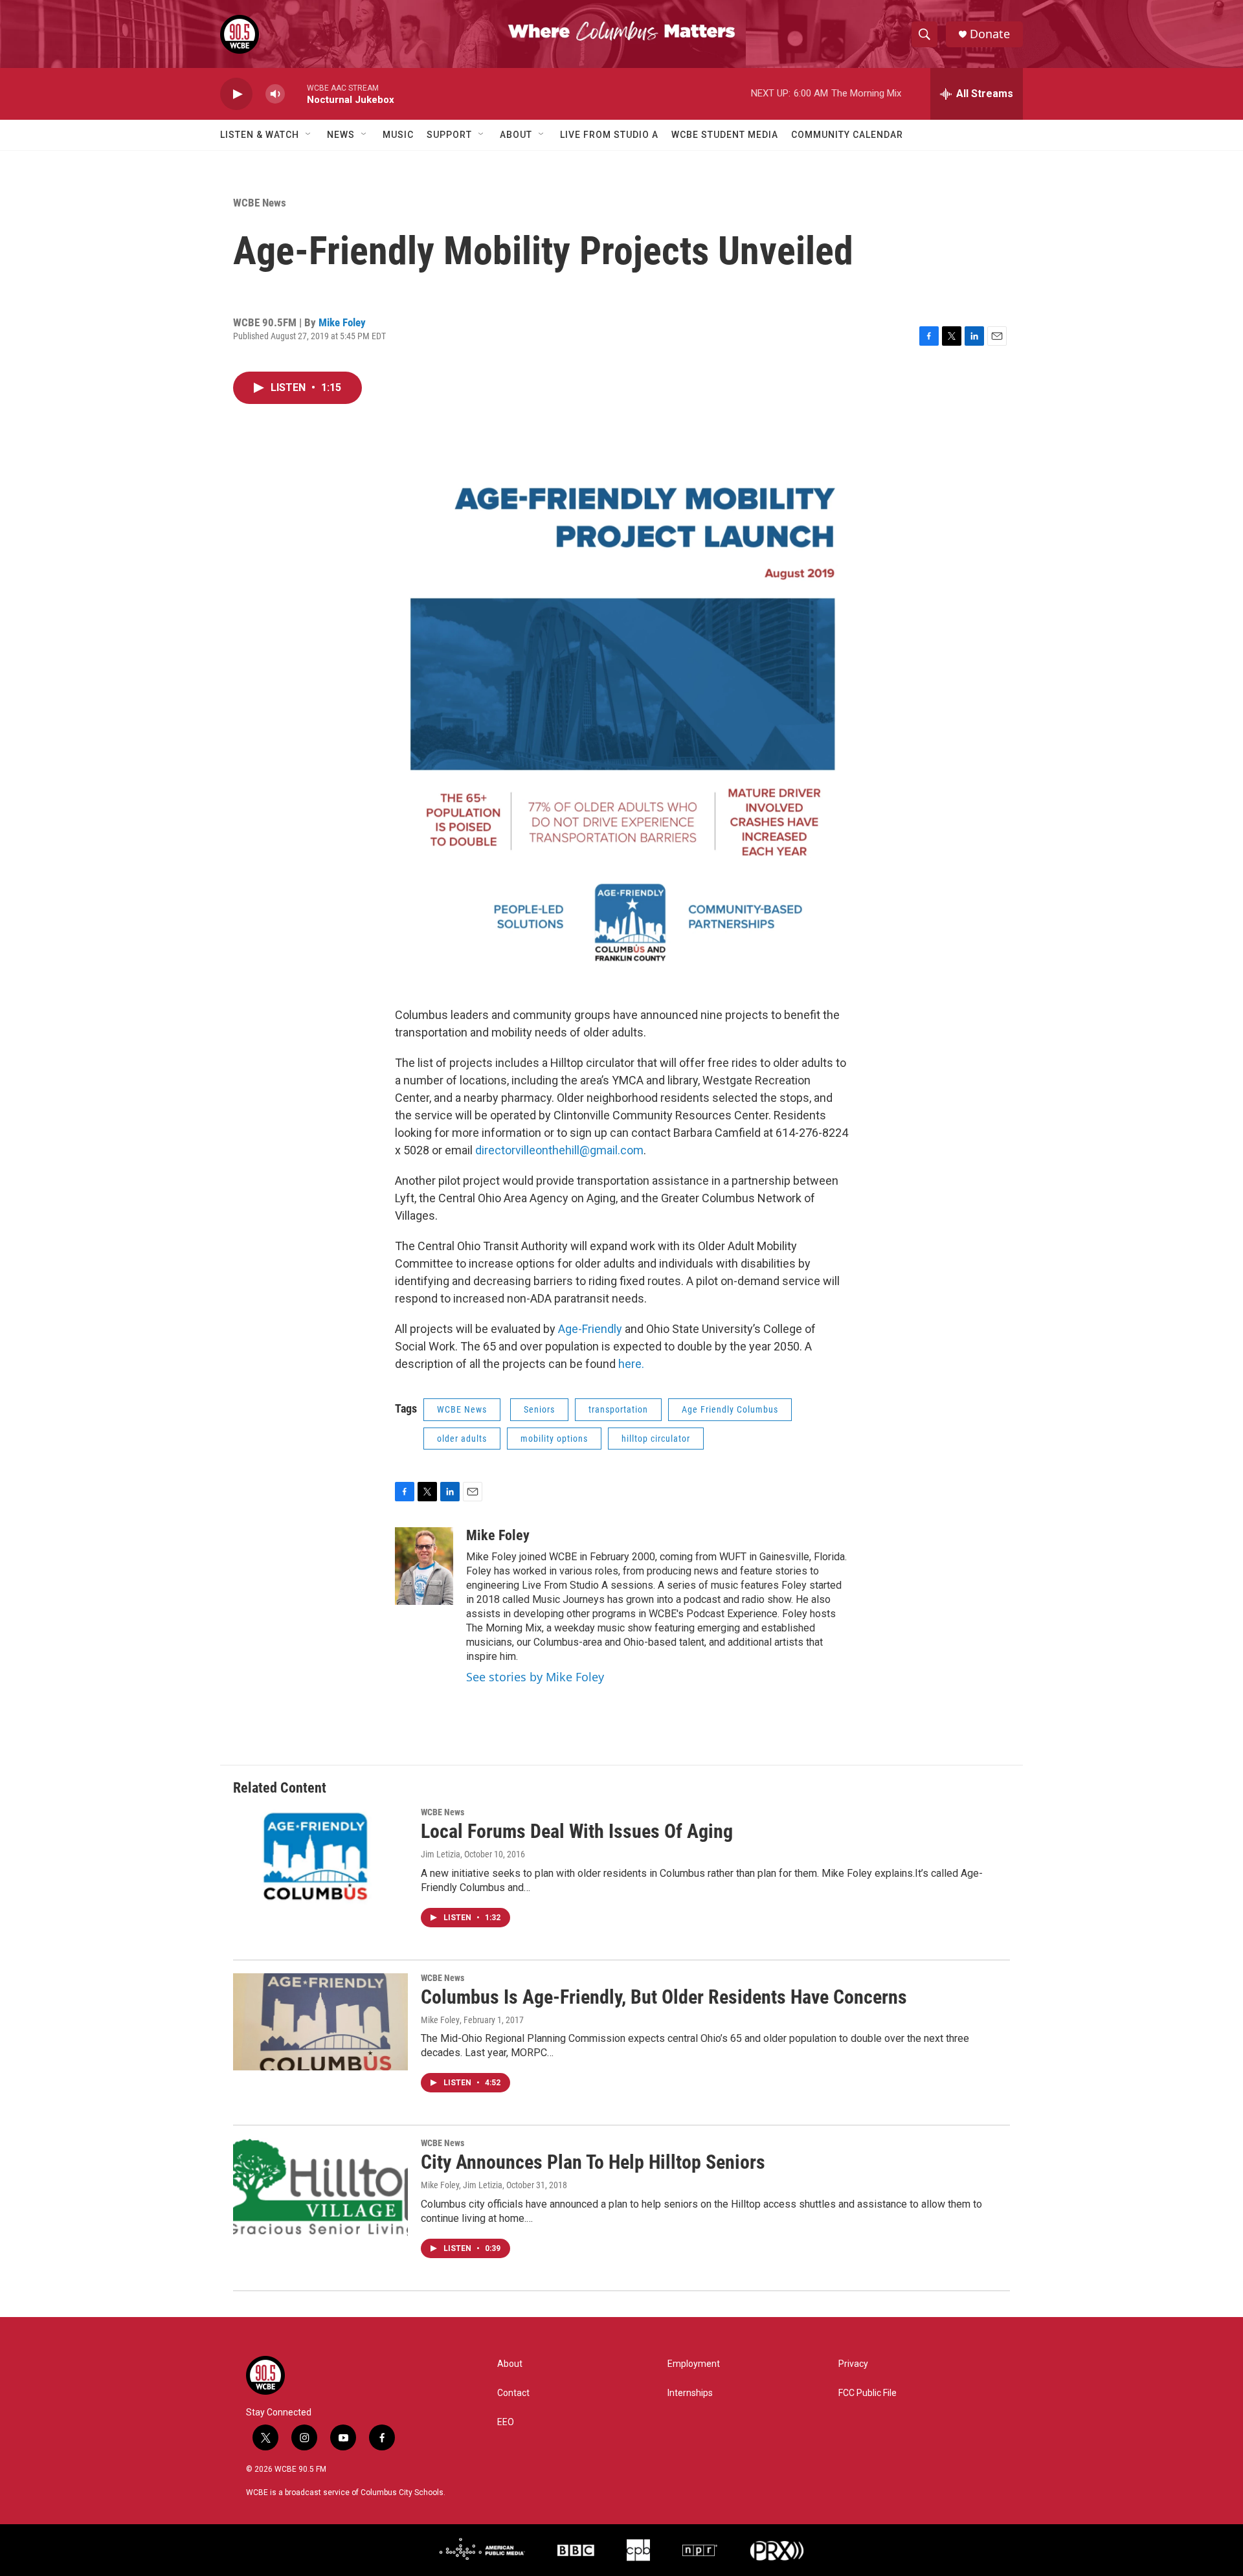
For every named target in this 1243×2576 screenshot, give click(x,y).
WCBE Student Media (725, 135)
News (341, 135)
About (516, 135)
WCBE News (260, 203)
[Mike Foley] (424, 1566)
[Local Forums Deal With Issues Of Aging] (320, 1856)
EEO (506, 2422)
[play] (236, 94)
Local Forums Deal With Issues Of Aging (577, 1831)
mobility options (554, 1439)
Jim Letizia (441, 1854)
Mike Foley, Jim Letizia (462, 2185)
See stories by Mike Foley (535, 1677)
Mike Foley (342, 322)
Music (398, 135)
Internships (690, 2393)
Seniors (539, 1409)
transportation (618, 1409)
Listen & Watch (260, 135)
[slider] (296, 94)
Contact (513, 2393)
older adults (462, 1439)
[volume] (275, 94)
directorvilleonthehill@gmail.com (559, 1150)
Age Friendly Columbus (730, 1409)
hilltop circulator (656, 1439)
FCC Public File (868, 2393)
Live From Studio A (609, 135)
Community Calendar (847, 135)
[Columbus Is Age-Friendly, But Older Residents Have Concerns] (320, 2022)
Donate (990, 34)
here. (631, 1364)
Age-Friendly (590, 1329)
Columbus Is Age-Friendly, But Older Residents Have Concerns (664, 1997)
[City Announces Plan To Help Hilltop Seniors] (320, 2187)
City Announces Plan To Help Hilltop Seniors (593, 2162)
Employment (694, 2364)
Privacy (853, 2364)
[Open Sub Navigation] (309, 135)
